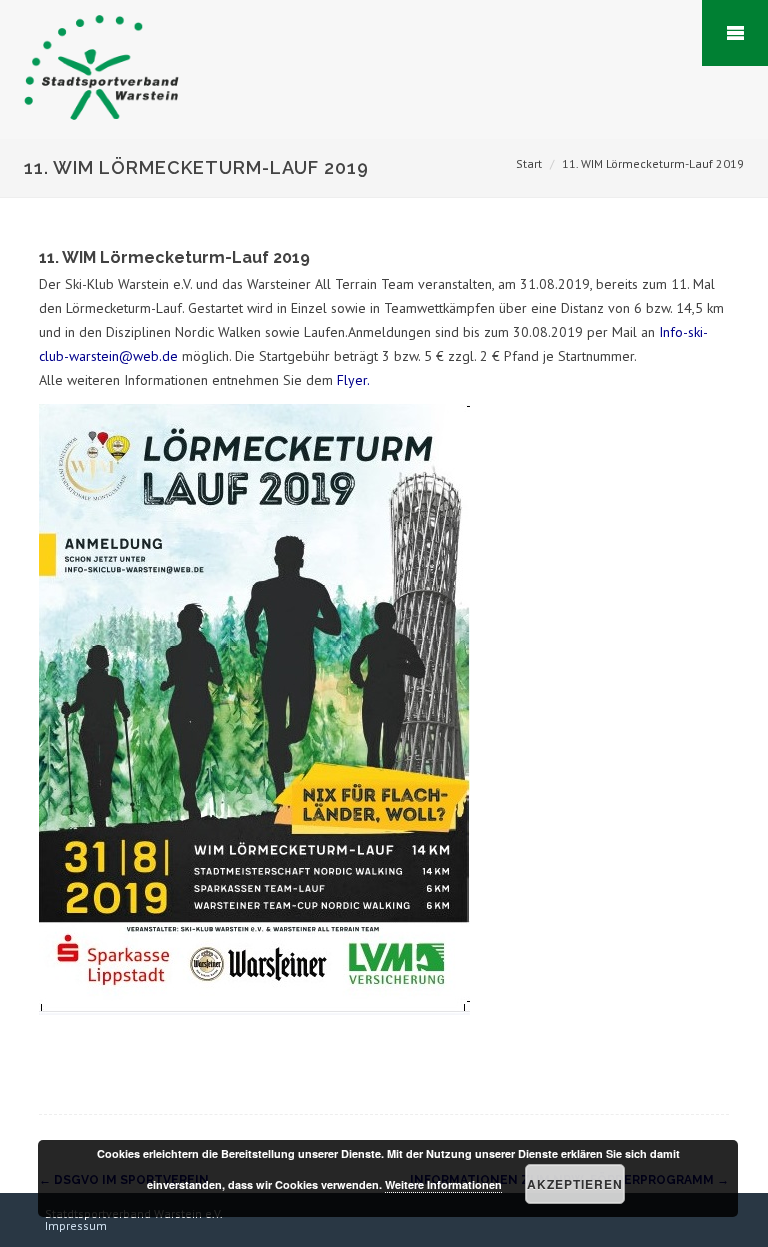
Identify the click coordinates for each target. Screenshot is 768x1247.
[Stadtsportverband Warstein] (96, 130)
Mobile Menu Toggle (735, 33)
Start (529, 163)
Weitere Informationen (443, 1184)
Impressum (76, 1225)
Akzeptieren (575, 1184)
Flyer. (353, 380)
